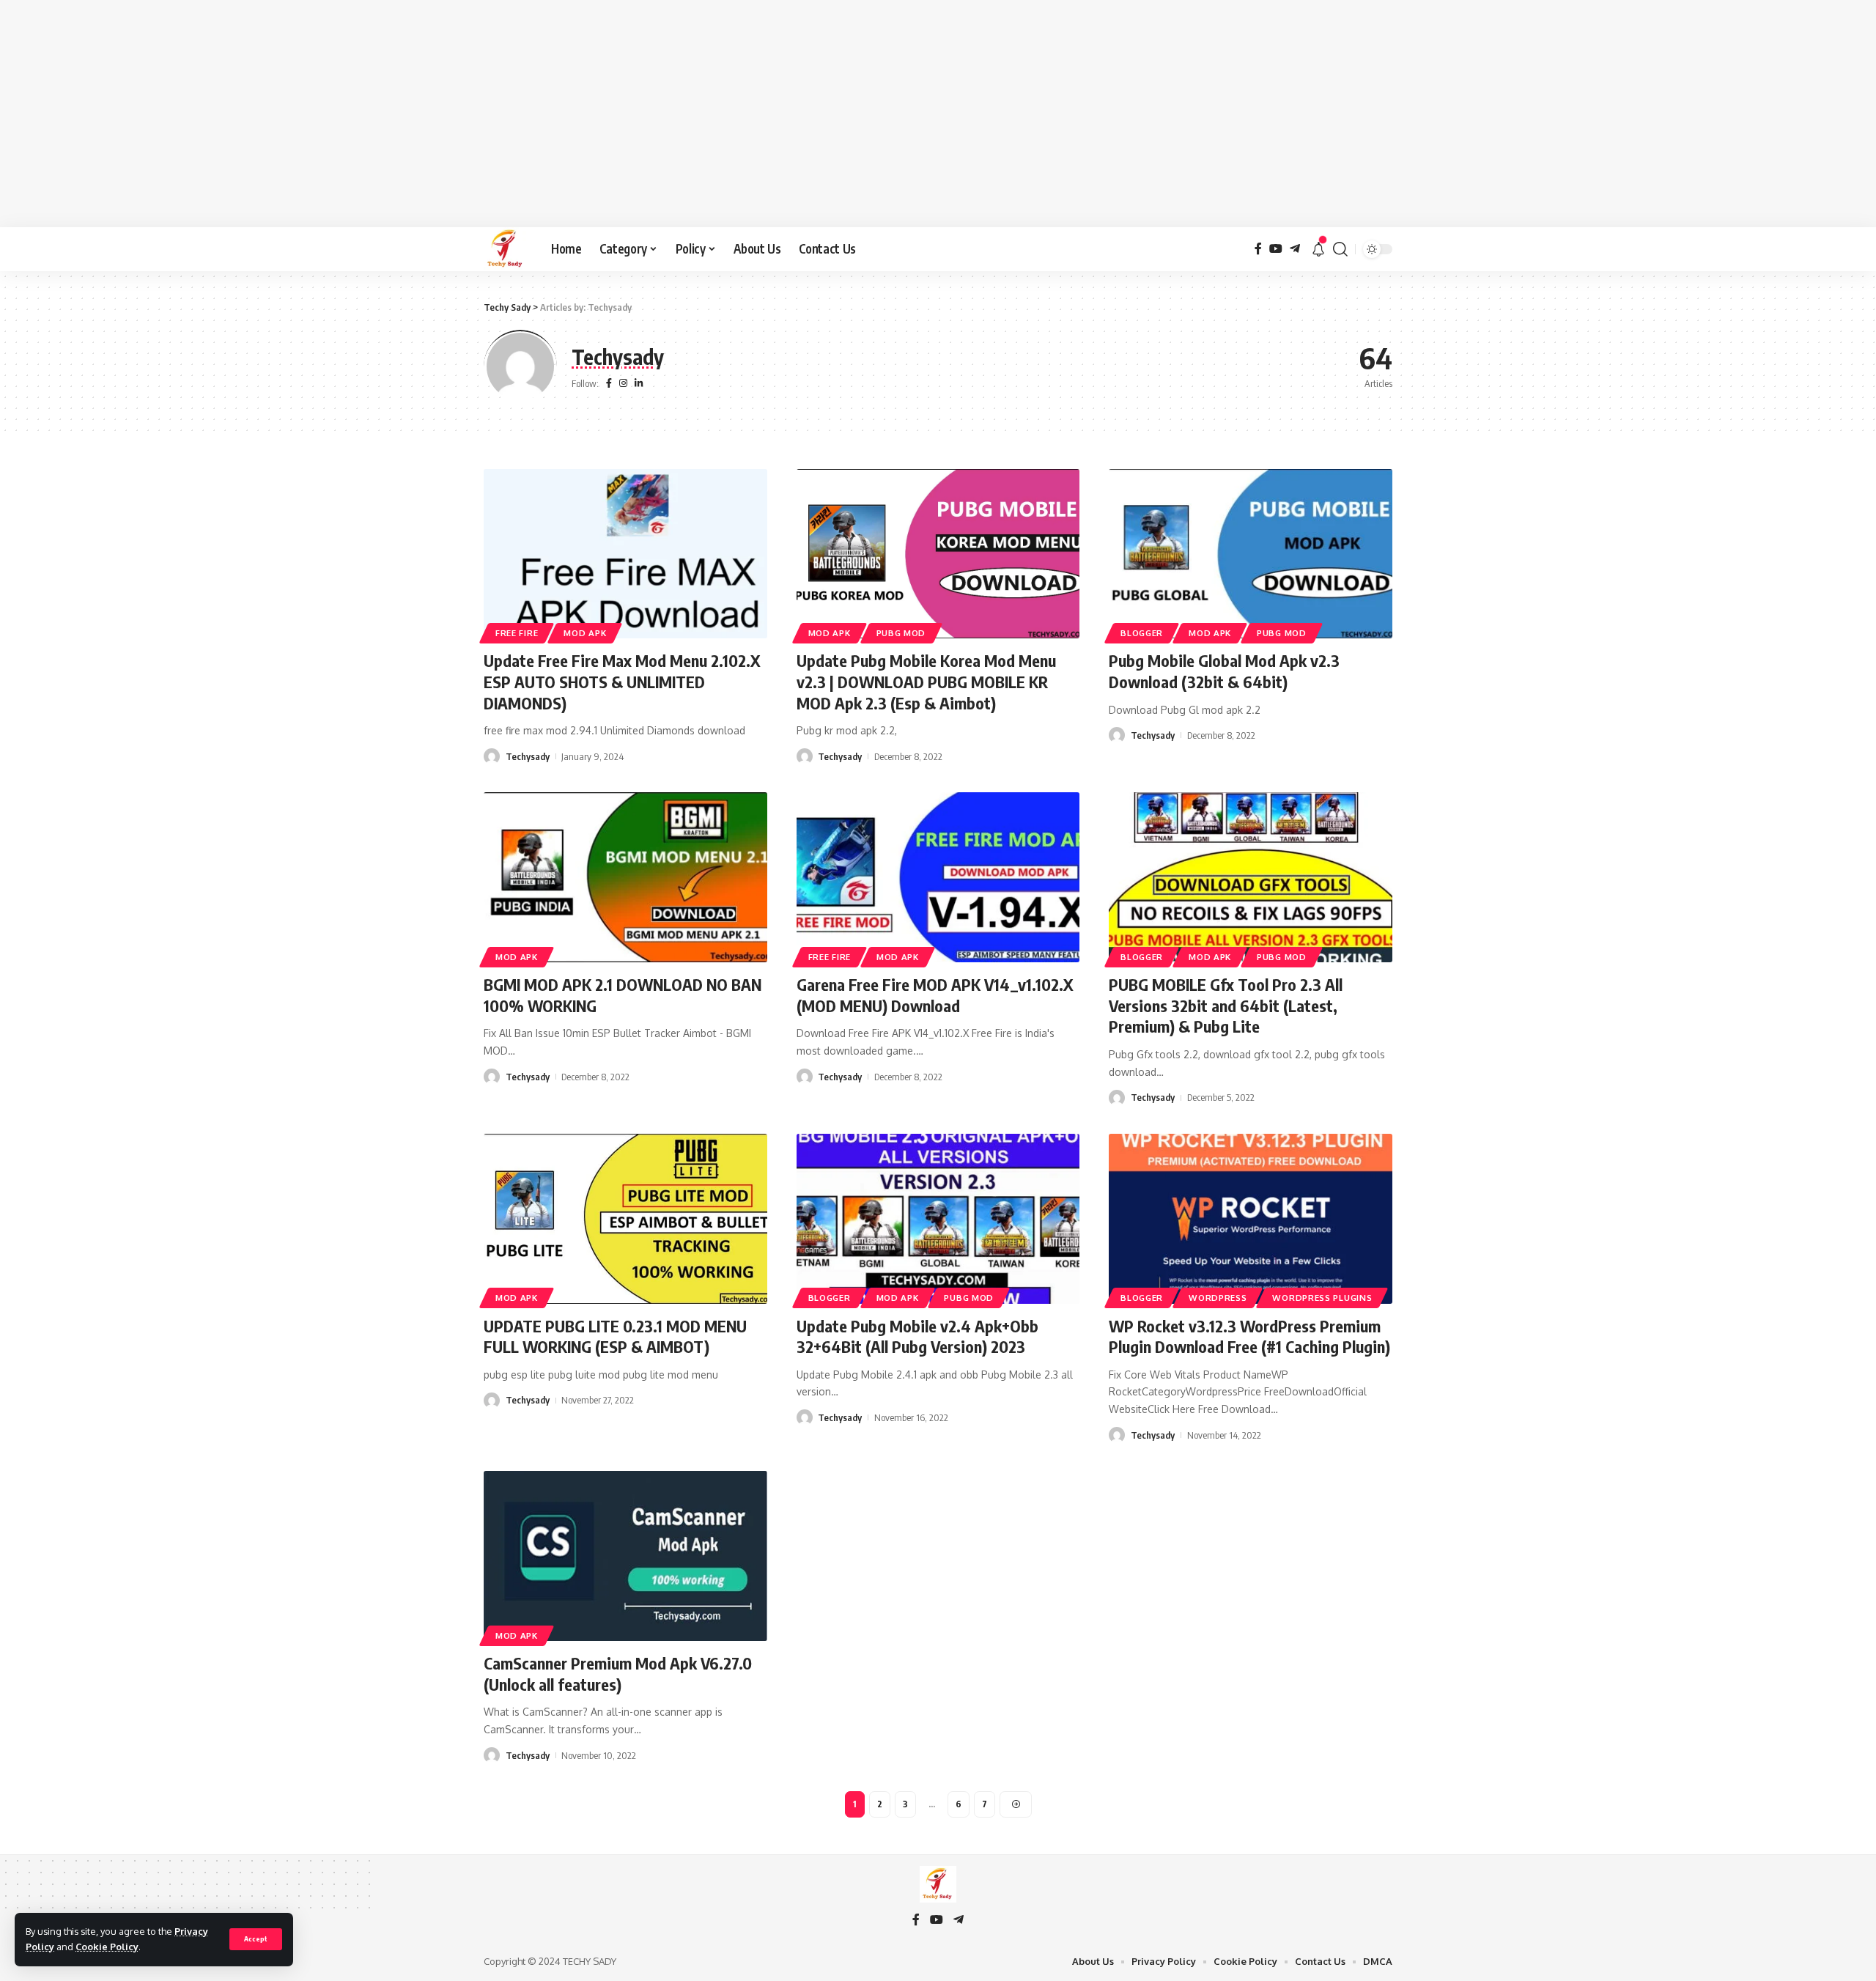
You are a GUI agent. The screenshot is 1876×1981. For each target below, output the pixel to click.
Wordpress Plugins (1322, 1298)
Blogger (1142, 633)
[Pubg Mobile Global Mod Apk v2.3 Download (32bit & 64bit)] (1251, 554)
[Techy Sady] (506, 249)
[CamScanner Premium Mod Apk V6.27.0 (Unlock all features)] (625, 1556)
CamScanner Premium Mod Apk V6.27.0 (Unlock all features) (618, 1674)
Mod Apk (585, 633)
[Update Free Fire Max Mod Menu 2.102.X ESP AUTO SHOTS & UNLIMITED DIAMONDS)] (625, 554)
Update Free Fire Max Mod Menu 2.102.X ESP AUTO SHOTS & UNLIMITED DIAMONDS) (622, 681)
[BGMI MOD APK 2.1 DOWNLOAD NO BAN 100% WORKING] (625, 877)
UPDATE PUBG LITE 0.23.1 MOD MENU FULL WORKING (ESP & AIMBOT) (615, 1336)
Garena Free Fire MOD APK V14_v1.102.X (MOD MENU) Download (935, 995)
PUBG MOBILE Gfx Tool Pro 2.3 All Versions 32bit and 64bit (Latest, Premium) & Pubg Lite (1226, 1005)
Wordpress (1218, 1298)
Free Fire (517, 633)
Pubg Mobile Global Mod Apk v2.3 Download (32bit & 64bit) (1224, 671)
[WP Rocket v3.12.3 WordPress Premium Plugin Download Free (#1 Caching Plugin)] (1251, 1219)
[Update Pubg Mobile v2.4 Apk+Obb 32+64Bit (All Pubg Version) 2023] (938, 1219)
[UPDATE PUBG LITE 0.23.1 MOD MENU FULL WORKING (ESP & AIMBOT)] (625, 1219)
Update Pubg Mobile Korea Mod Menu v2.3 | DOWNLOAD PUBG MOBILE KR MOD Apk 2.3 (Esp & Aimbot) (926, 681)
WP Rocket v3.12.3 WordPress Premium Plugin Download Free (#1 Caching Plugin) (1249, 1336)
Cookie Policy (107, 1947)
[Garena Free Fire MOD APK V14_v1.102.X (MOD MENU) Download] (938, 877)
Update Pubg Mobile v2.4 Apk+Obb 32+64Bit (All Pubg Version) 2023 (917, 1336)
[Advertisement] (938, 114)
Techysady (528, 756)
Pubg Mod (901, 633)
